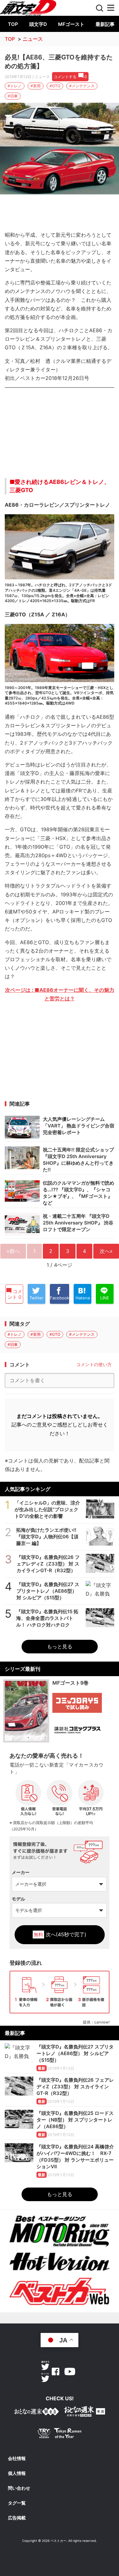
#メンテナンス (82, 86)
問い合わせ (19, 2488)
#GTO (55, 86)
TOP (13, 24)
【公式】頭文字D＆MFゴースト (28, 5)
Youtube (70, 2372)
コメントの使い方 (94, 1364)
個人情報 (17, 2473)
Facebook (56, 2372)
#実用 (36, 86)
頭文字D (38, 24)
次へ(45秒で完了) (60, 1934)
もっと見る (60, 1646)
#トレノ (15, 86)
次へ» (106, 1251)
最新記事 (105, 24)
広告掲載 (17, 2518)
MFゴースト (71, 24)
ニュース (33, 39)
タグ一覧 (17, 2503)
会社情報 (17, 2458)
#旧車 (13, 96)
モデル (18, 1899)
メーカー (21, 1872)
